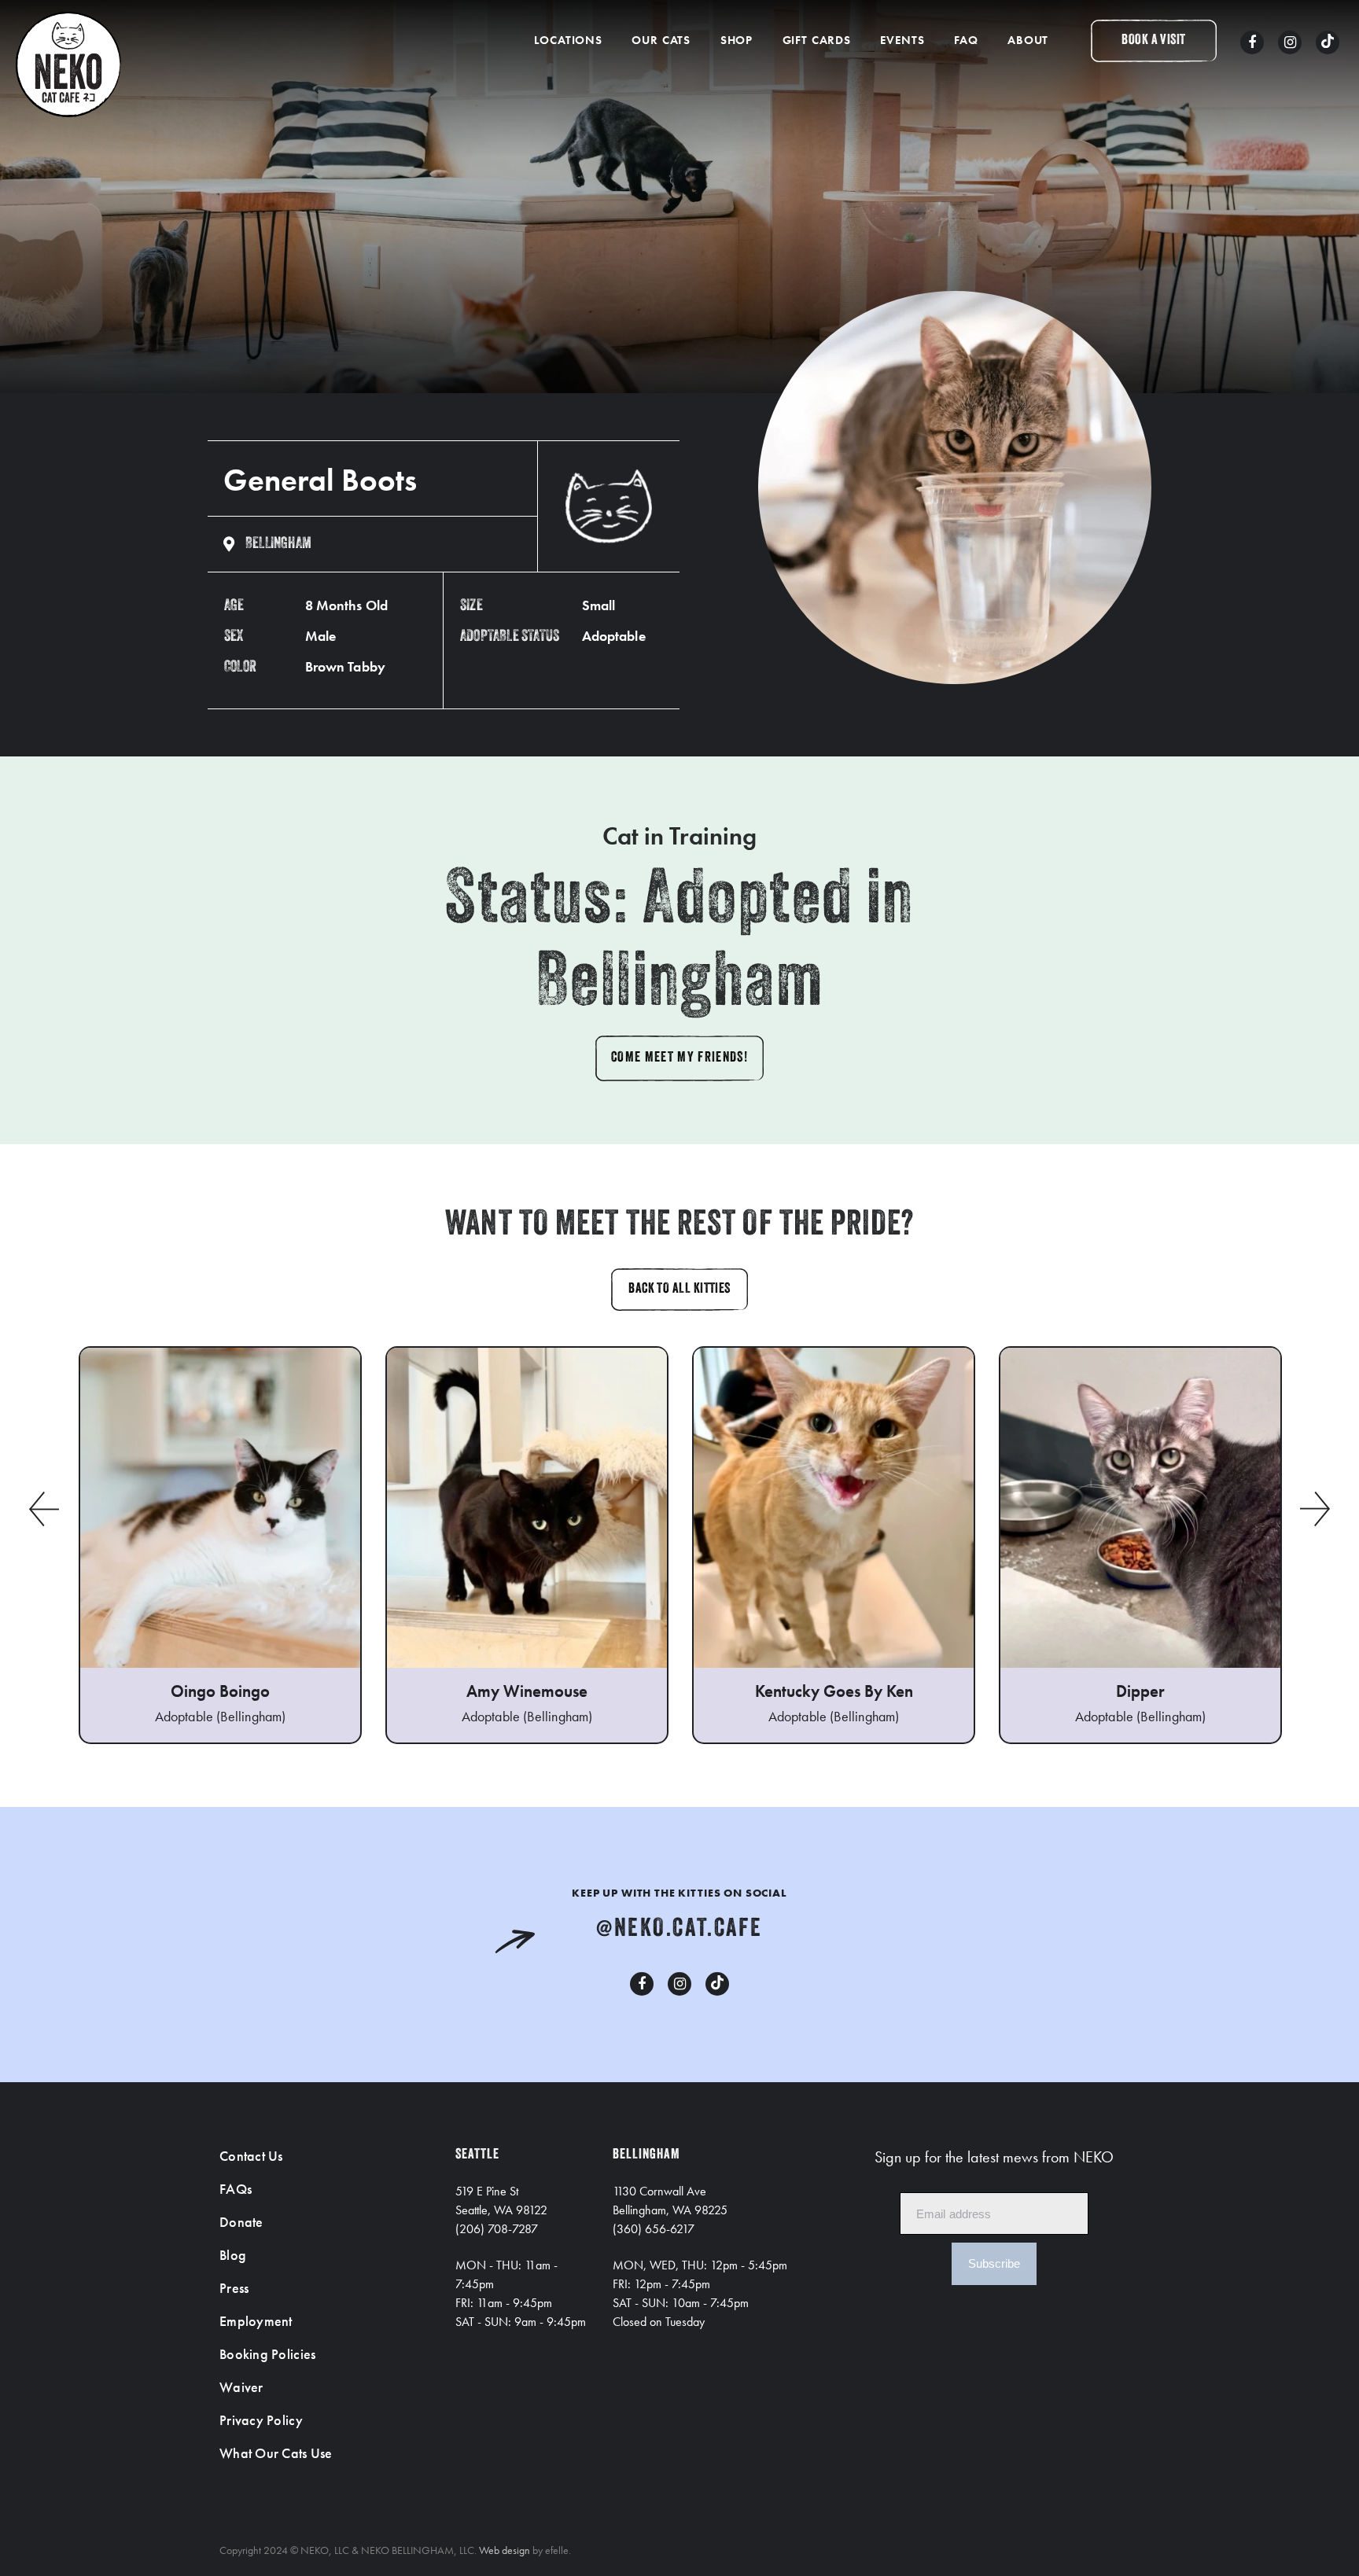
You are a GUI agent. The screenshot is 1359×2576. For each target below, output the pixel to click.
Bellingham (278, 544)
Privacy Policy (261, 2420)
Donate (241, 2222)
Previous (43, 1509)
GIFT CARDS (817, 40)
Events (902, 40)
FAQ (966, 40)
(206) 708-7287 (497, 2229)
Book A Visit (1153, 41)
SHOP (737, 40)
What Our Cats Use (276, 2453)
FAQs (236, 2189)
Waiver (241, 2387)
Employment (256, 2321)
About (1028, 40)
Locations (568, 40)
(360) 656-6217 (654, 2229)
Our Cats (661, 40)
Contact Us (251, 2156)
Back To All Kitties (679, 1290)
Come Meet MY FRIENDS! (679, 1058)
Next (1316, 1509)
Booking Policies (267, 2354)
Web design (505, 2550)
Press (234, 2288)
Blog (233, 2255)
